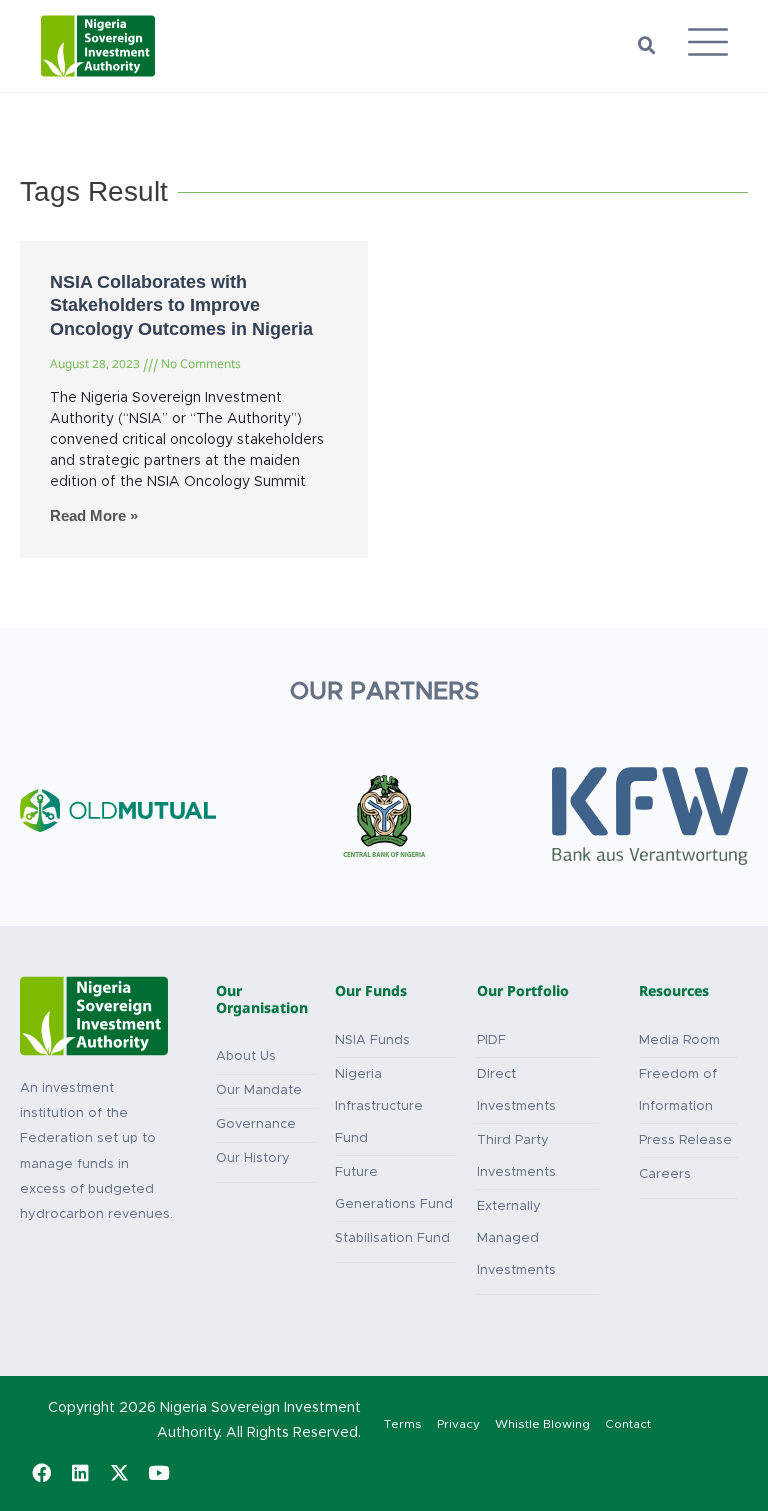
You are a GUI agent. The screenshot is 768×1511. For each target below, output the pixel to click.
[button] (647, 46)
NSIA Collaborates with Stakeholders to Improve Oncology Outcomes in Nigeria (181, 305)
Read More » (94, 515)
